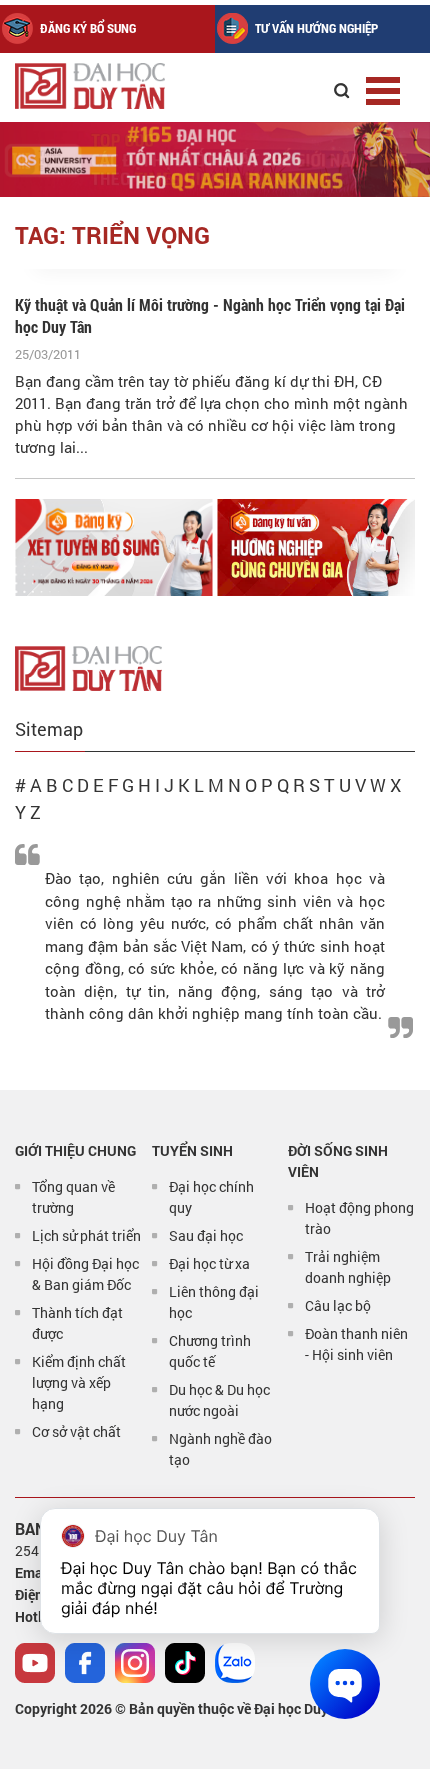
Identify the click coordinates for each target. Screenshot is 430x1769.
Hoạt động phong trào (359, 1218)
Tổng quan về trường (73, 1197)
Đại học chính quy (211, 1197)
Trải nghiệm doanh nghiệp (348, 1267)
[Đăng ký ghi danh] (114, 547)
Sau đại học (206, 1235)
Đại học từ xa (209, 1263)
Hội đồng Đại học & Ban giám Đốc (85, 1274)
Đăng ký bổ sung (88, 28)
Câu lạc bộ (338, 1305)
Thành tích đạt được (77, 1323)
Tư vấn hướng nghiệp (316, 28)
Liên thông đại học (214, 1302)
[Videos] (35, 1663)
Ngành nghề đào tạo (220, 1449)
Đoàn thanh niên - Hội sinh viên (356, 1344)
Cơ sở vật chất (76, 1431)
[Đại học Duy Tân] (88, 666)
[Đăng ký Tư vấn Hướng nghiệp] (317, 547)
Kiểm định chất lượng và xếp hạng (79, 1382)
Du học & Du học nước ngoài (219, 1400)
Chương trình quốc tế (210, 1351)
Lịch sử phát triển (86, 1235)
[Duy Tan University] (109, 86)
